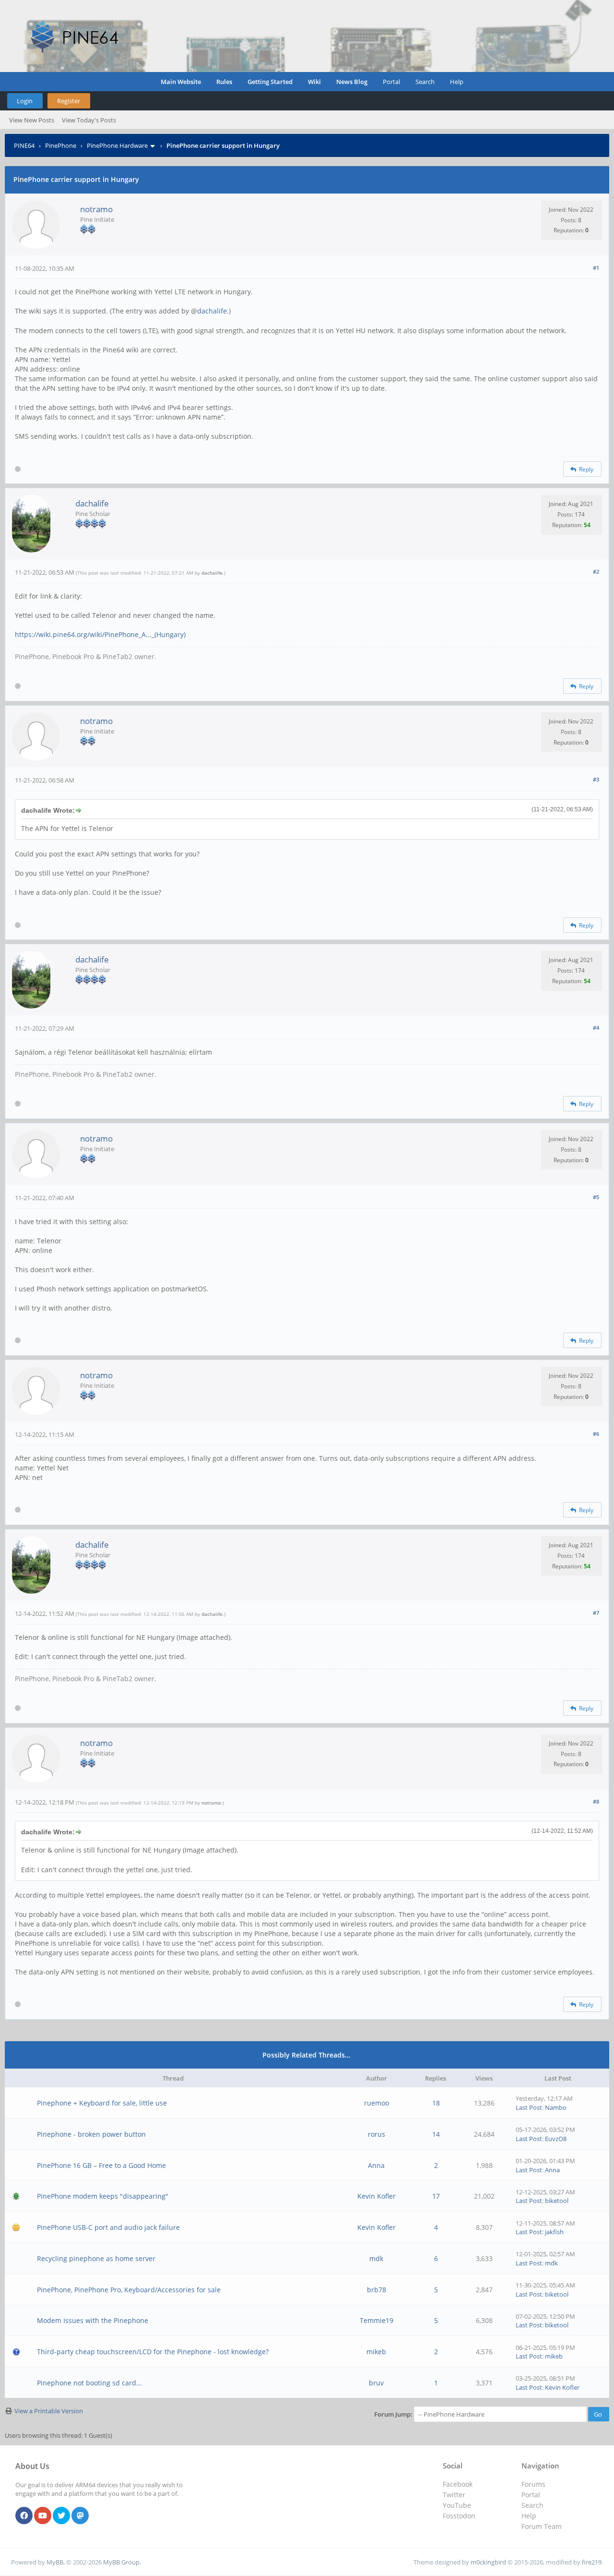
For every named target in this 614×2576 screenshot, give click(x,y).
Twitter (454, 2495)
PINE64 (24, 145)
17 (436, 2196)
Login (25, 101)
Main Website (181, 82)
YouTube (457, 2505)
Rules (224, 82)
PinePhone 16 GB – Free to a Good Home (101, 2165)
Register (69, 101)
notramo (96, 209)
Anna (376, 2165)
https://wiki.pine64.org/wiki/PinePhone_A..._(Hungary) (100, 634)
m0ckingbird (488, 2562)
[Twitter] (61, 2516)
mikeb (376, 2352)
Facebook (458, 2484)
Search (425, 82)
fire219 (592, 2562)
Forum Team (542, 2526)
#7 (596, 1613)
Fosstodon (459, 2516)
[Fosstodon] (80, 2516)
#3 (596, 779)
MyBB (55, 2562)
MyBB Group (121, 2562)
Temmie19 (377, 2320)
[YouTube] (43, 2516)
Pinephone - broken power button (91, 2134)
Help (457, 82)
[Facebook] (24, 2516)
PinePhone (61, 145)
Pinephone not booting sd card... (89, 2383)
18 (436, 2103)
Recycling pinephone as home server (96, 2258)
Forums (533, 2484)
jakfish (554, 2232)
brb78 (377, 2290)
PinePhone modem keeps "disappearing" (103, 2196)
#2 (596, 572)
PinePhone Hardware (117, 145)
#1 (596, 268)
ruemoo (377, 2103)
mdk (376, 2258)
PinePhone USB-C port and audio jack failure (108, 2227)
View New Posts (32, 120)
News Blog (352, 82)
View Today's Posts (89, 120)
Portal (391, 82)
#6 (596, 1434)
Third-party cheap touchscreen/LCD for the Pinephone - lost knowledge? (153, 2352)
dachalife (212, 311)
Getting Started (270, 82)
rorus (377, 2134)
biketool (557, 2201)
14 (436, 2134)
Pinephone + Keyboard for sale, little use (102, 2103)
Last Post (529, 2107)
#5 (596, 1197)
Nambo (556, 2107)
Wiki (314, 82)
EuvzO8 (556, 2139)
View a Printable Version (49, 2411)
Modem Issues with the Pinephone (93, 2320)
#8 (596, 1801)
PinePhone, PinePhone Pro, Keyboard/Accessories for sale (129, 2290)
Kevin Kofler (377, 2196)
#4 (596, 1028)
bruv (376, 2383)
